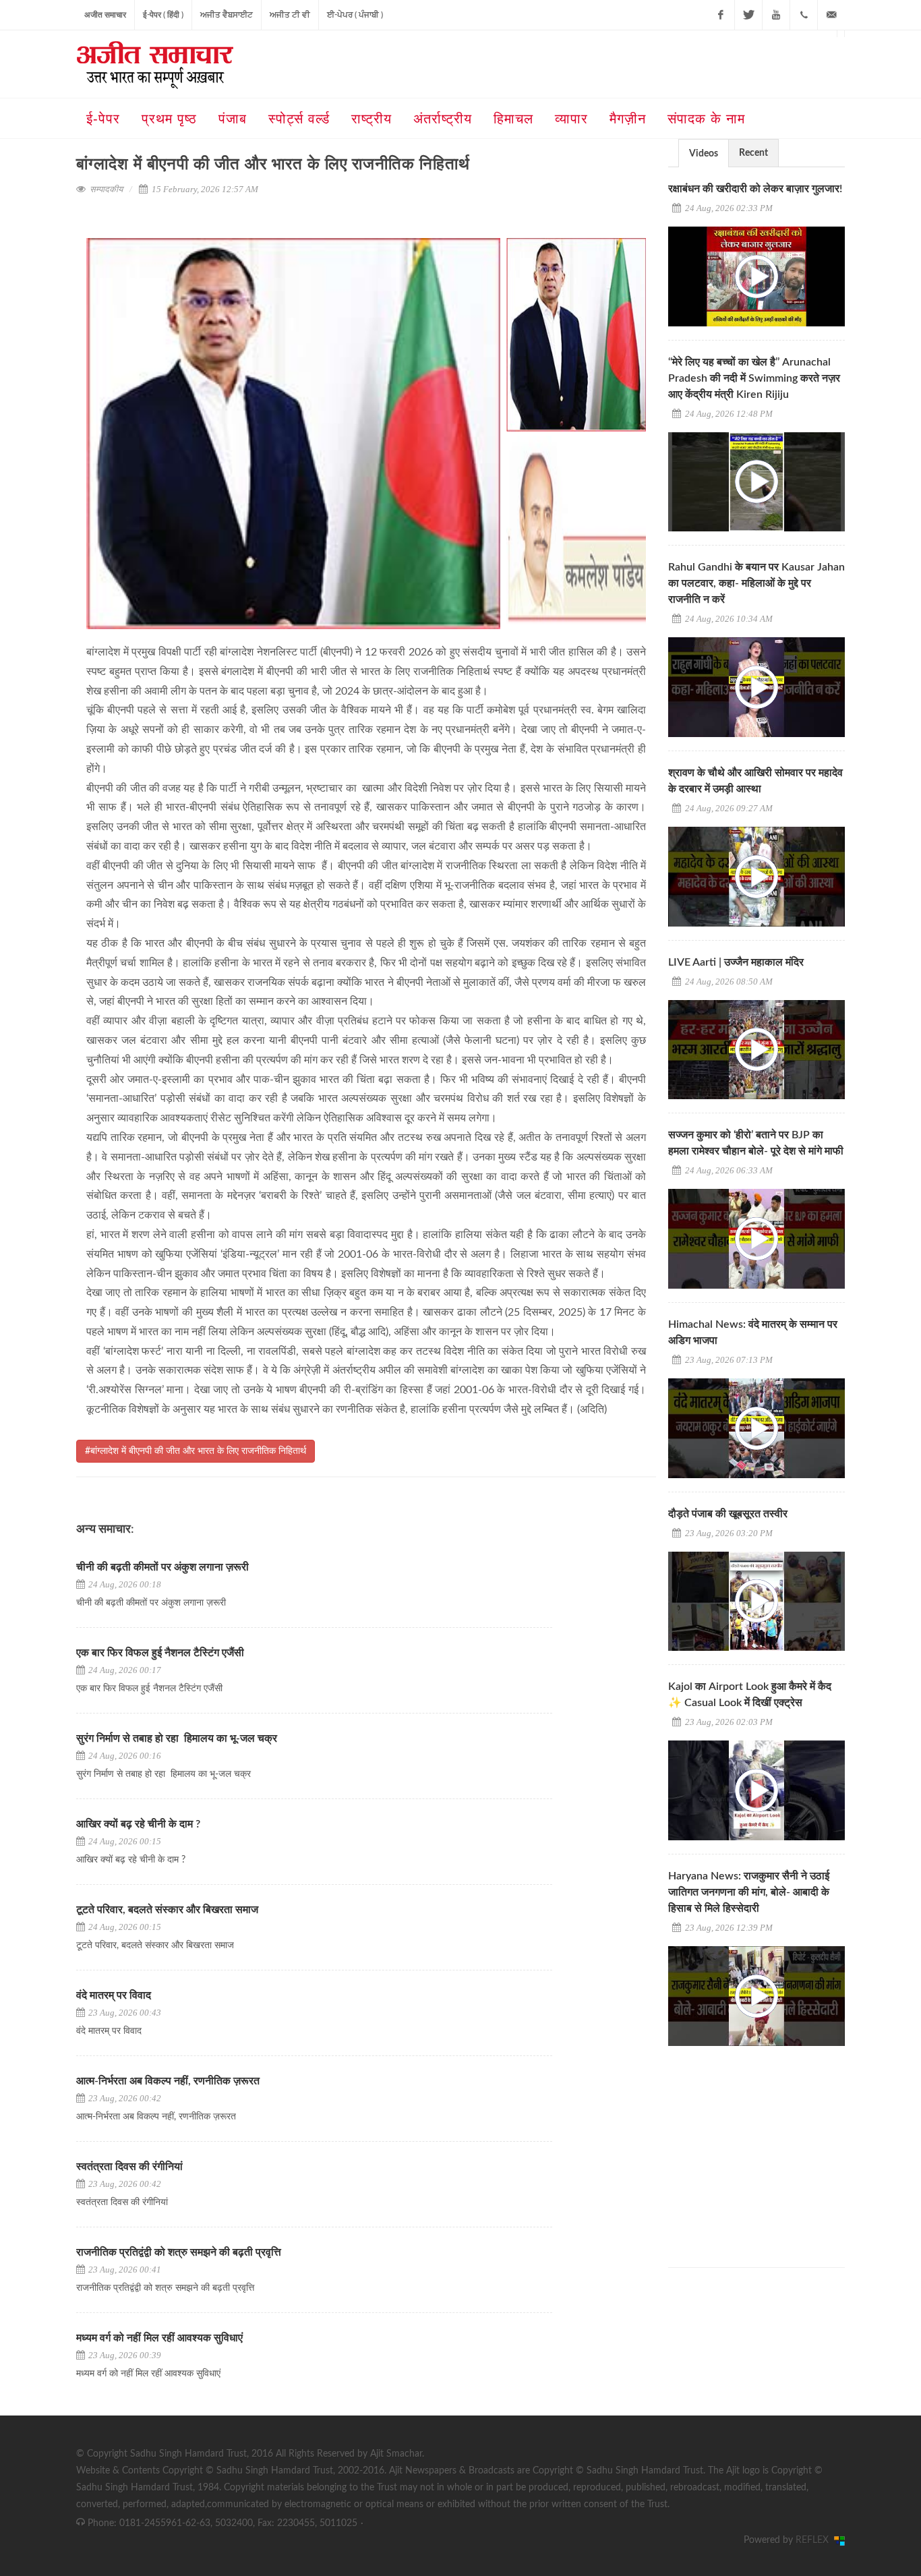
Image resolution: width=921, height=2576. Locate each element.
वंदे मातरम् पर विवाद (114, 1995)
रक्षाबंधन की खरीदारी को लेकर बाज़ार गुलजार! (755, 189)
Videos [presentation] (704, 154)
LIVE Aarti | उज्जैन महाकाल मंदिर (736, 962)
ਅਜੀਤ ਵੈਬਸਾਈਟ (227, 15)
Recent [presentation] (753, 153)
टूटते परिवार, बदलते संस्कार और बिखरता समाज (167, 1910)
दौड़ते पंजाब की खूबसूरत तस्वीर (728, 1514)
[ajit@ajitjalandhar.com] (831, 15)
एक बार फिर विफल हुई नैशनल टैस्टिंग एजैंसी (161, 1653)
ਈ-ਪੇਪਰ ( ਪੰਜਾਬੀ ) (355, 15)
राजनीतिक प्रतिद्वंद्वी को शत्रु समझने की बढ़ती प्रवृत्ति (179, 2252)
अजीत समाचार (105, 15)
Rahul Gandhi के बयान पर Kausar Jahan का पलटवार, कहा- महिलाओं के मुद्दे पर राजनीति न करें (756, 583)
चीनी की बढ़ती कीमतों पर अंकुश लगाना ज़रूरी (162, 1567)
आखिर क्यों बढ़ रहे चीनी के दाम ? (138, 1824)
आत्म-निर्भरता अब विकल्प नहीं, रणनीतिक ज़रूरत (168, 2081)
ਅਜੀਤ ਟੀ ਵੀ (290, 15)
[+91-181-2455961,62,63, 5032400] (804, 15)
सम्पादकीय (106, 189)
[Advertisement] (769, 2144)
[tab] (704, 153)
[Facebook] (721, 15)
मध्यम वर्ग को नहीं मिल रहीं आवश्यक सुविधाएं (159, 2338)
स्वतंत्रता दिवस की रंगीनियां (129, 2167)
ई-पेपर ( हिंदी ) (163, 15)
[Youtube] (776, 15)
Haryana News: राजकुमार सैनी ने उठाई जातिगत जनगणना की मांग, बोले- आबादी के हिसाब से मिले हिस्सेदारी (749, 1892)
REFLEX (815, 2540)
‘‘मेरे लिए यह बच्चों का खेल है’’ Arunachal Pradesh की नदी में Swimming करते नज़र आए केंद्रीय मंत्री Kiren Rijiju (754, 378)
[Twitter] (748, 15)
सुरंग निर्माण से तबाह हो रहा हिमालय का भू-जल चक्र (177, 1738)
